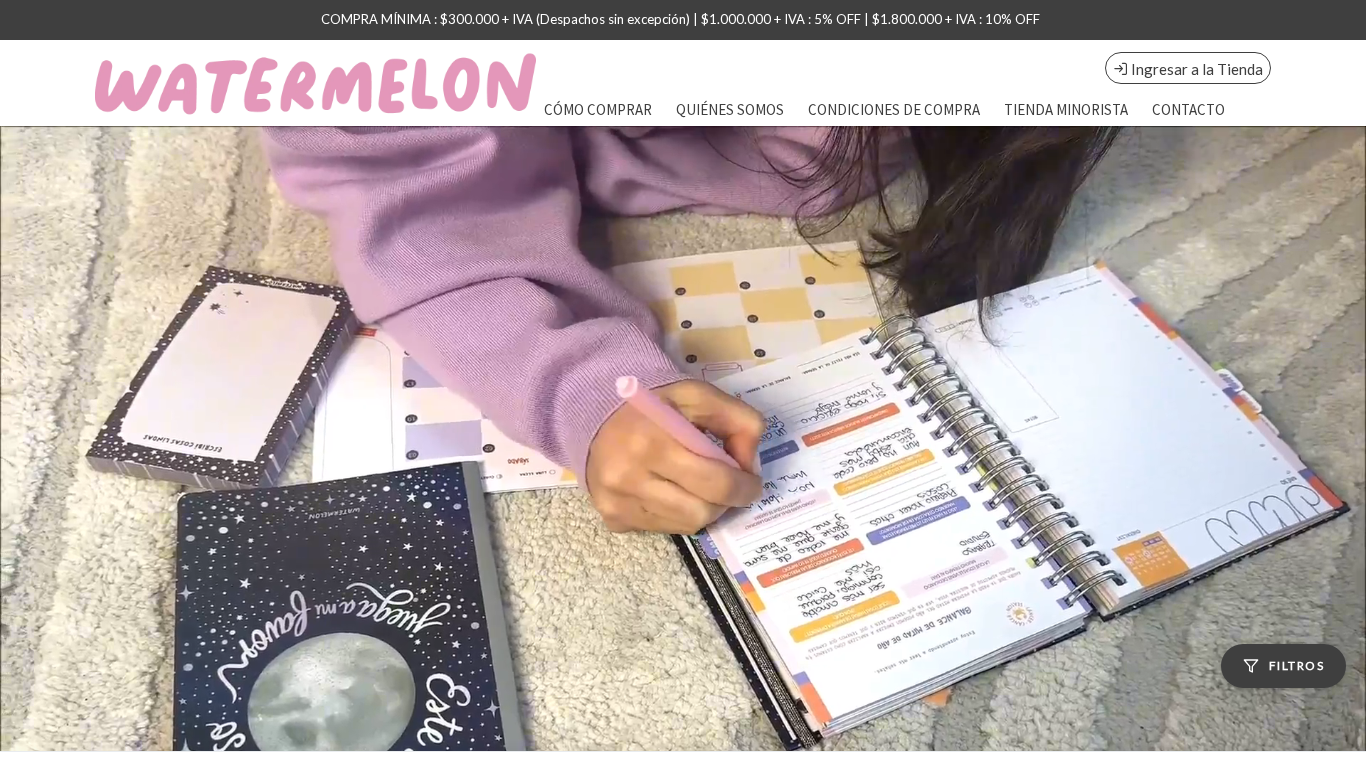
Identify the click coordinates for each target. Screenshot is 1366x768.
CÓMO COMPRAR (598, 109)
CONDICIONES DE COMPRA (894, 109)
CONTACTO (1188, 109)
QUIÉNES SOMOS (730, 109)
